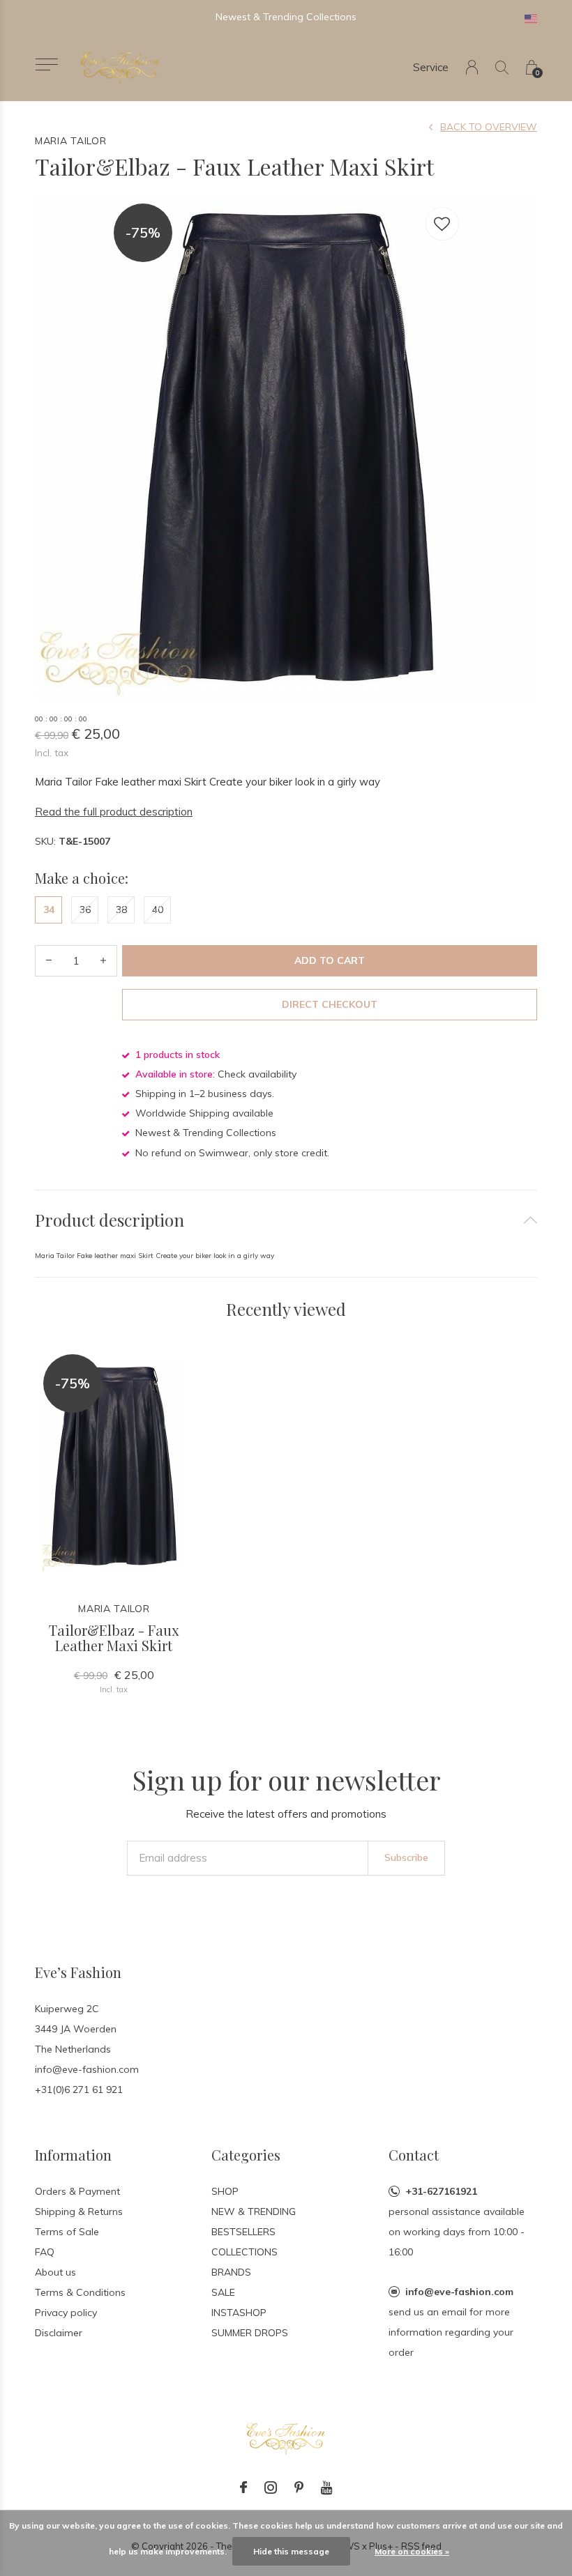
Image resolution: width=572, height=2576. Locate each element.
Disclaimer (59, 2333)
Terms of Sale (67, 2232)
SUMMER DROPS (250, 2333)
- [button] (49, 961)
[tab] (286, 1220)
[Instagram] (271, 2487)
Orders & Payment (77, 2191)
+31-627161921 (441, 2191)
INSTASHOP (239, 2313)
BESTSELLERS (243, 2232)
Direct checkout (330, 1004)
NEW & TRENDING (254, 2211)
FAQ (45, 2252)
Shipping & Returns (79, 2211)
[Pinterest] (299, 2487)
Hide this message (291, 2551)
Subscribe (406, 1857)
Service (431, 67)
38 (121, 910)
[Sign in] (472, 67)
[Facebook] (243, 2487)
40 (158, 910)
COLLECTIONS (244, 2252)
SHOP (225, 2191)
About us (55, 2272)
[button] (46, 64)
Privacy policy (66, 2313)
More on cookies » (412, 2551)
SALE (223, 2292)
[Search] (502, 67)
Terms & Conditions (80, 2292)
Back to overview (489, 127)
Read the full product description (114, 812)
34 (49, 910)
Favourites (442, 224)
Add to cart (330, 960)
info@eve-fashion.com (459, 2292)
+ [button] (103, 961)
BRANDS (231, 2272)
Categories (246, 2155)
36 (85, 910)
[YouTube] (327, 2487)
